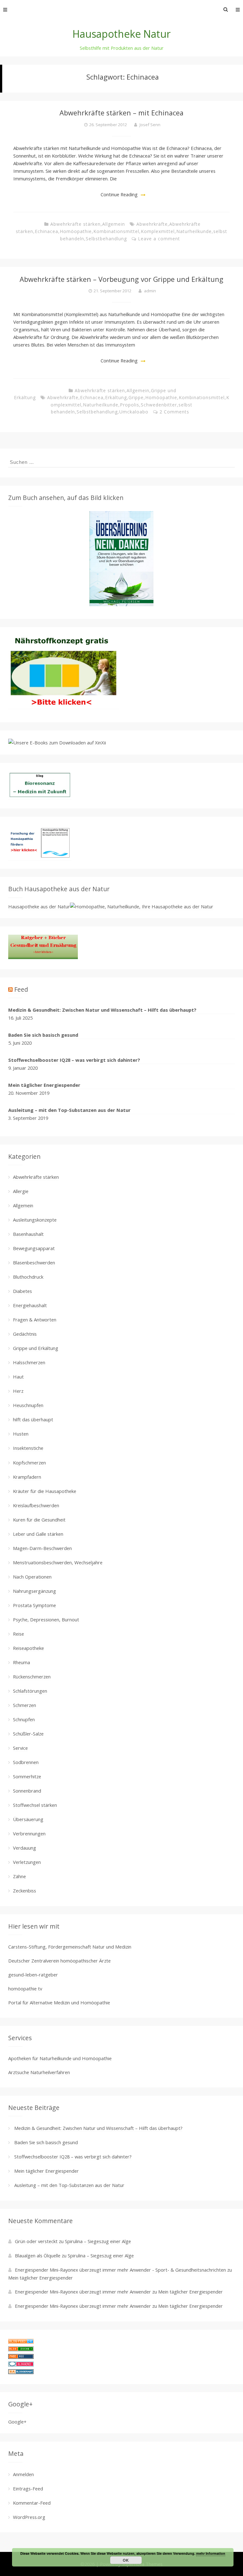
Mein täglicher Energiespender (44, 1085)
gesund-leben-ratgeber (33, 1975)
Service (20, 1748)
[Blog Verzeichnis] (21, 2349)
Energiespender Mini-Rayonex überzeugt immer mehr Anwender (83, 2292)
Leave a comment (159, 239)
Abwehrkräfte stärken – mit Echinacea (121, 113)
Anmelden (23, 2474)
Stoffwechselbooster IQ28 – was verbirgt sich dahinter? (74, 1060)
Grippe (136, 397)
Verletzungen (27, 1862)
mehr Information (211, 2553)
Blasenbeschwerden (34, 1262)
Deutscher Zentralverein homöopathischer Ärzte (59, 1961)
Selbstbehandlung (106, 239)
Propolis (130, 405)
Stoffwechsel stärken (35, 1805)
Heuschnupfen (28, 1405)
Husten (21, 1434)
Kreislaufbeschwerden (36, 1505)
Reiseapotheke (28, 1648)
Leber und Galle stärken (38, 1534)
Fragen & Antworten (35, 1320)
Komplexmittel (158, 231)
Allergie (21, 1191)
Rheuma (22, 1662)
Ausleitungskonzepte (35, 1220)
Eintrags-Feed (28, 2488)
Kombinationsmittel (116, 231)
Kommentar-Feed (32, 2503)
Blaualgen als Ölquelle (38, 2255)
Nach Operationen (32, 1577)
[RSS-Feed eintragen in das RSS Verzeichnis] (21, 2357)
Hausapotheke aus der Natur (39, 906)
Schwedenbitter (159, 405)
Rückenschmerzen (32, 1677)
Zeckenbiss (25, 1891)
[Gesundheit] (21, 2342)
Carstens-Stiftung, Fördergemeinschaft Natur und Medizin (70, 1947)
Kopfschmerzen (29, 1463)
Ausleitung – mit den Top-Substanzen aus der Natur (69, 1110)
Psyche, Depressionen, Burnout (46, 1619)
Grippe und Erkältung (36, 1348)
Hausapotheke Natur (121, 34)
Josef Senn (150, 125)
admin (150, 291)
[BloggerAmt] (21, 2372)
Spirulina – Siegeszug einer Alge (98, 2241)
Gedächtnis (25, 1334)
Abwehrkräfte (152, 224)
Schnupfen (24, 1719)
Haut (18, 1377)
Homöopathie (76, 231)
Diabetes (22, 1291)
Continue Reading (119, 194)
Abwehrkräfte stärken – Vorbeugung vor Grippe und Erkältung (121, 279)
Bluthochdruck (28, 1277)
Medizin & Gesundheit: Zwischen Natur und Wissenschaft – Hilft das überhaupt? (102, 1010)
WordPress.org (29, 2517)
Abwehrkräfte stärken (75, 224)
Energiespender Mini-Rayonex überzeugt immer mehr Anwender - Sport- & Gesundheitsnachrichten (120, 2270)
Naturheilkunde (194, 231)
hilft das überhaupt (33, 1419)
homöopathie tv (25, 1989)
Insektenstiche (28, 1448)
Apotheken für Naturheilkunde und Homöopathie (60, 2058)
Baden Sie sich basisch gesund (43, 1035)
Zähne (19, 1876)
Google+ (17, 2422)
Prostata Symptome (34, 1605)
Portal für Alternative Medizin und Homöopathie (59, 2002)
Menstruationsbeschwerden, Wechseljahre (58, 1562)
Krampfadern (27, 1477)
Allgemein (114, 224)
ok (126, 2560)
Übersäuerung (28, 1819)
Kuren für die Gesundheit (39, 1520)
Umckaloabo (134, 412)
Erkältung (116, 397)
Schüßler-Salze (28, 1734)
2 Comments (174, 412)
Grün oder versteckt (36, 2241)
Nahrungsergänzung (34, 1591)
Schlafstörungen (30, 1691)
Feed (21, 989)
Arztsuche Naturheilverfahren (39, 2072)
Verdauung (25, 1848)
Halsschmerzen (29, 1362)
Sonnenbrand (27, 1791)
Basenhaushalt (28, 1234)
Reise (19, 1634)
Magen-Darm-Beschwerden (42, 1548)
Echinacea (47, 231)
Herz (18, 1391)
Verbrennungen (29, 1833)
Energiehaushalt (30, 1305)
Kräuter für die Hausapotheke (45, 1491)
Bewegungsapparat (34, 1248)
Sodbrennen (26, 1762)
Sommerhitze (27, 1776)
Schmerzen (25, 1705)
